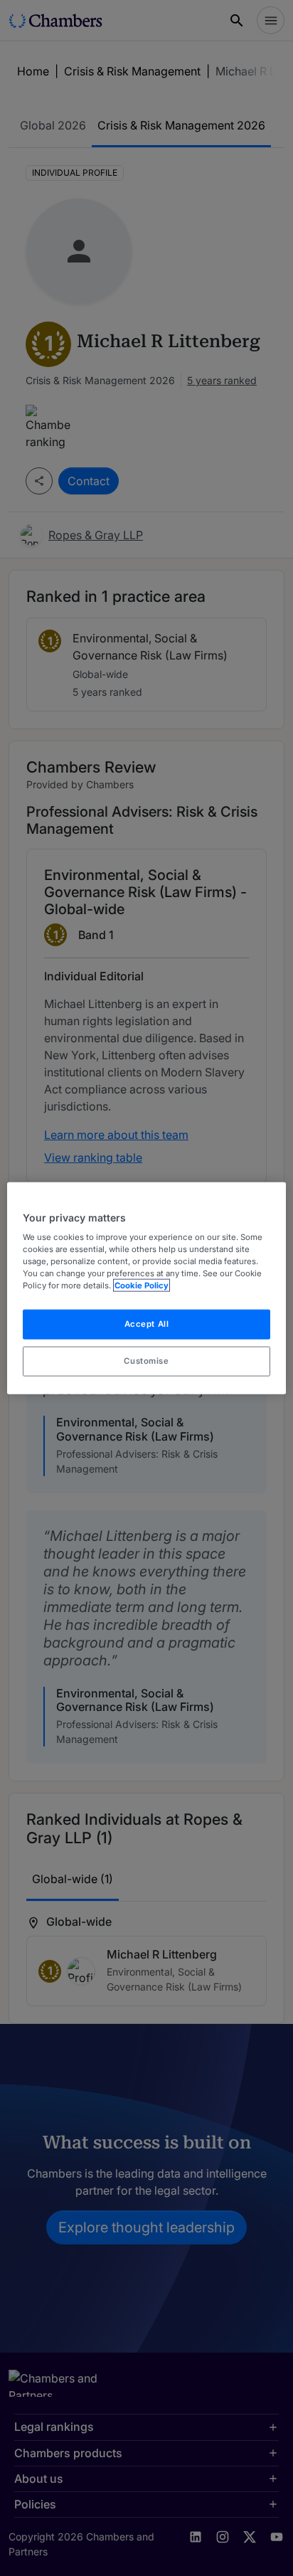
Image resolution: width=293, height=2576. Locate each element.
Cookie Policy (142, 1286)
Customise (146, 1361)
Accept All (147, 1324)
